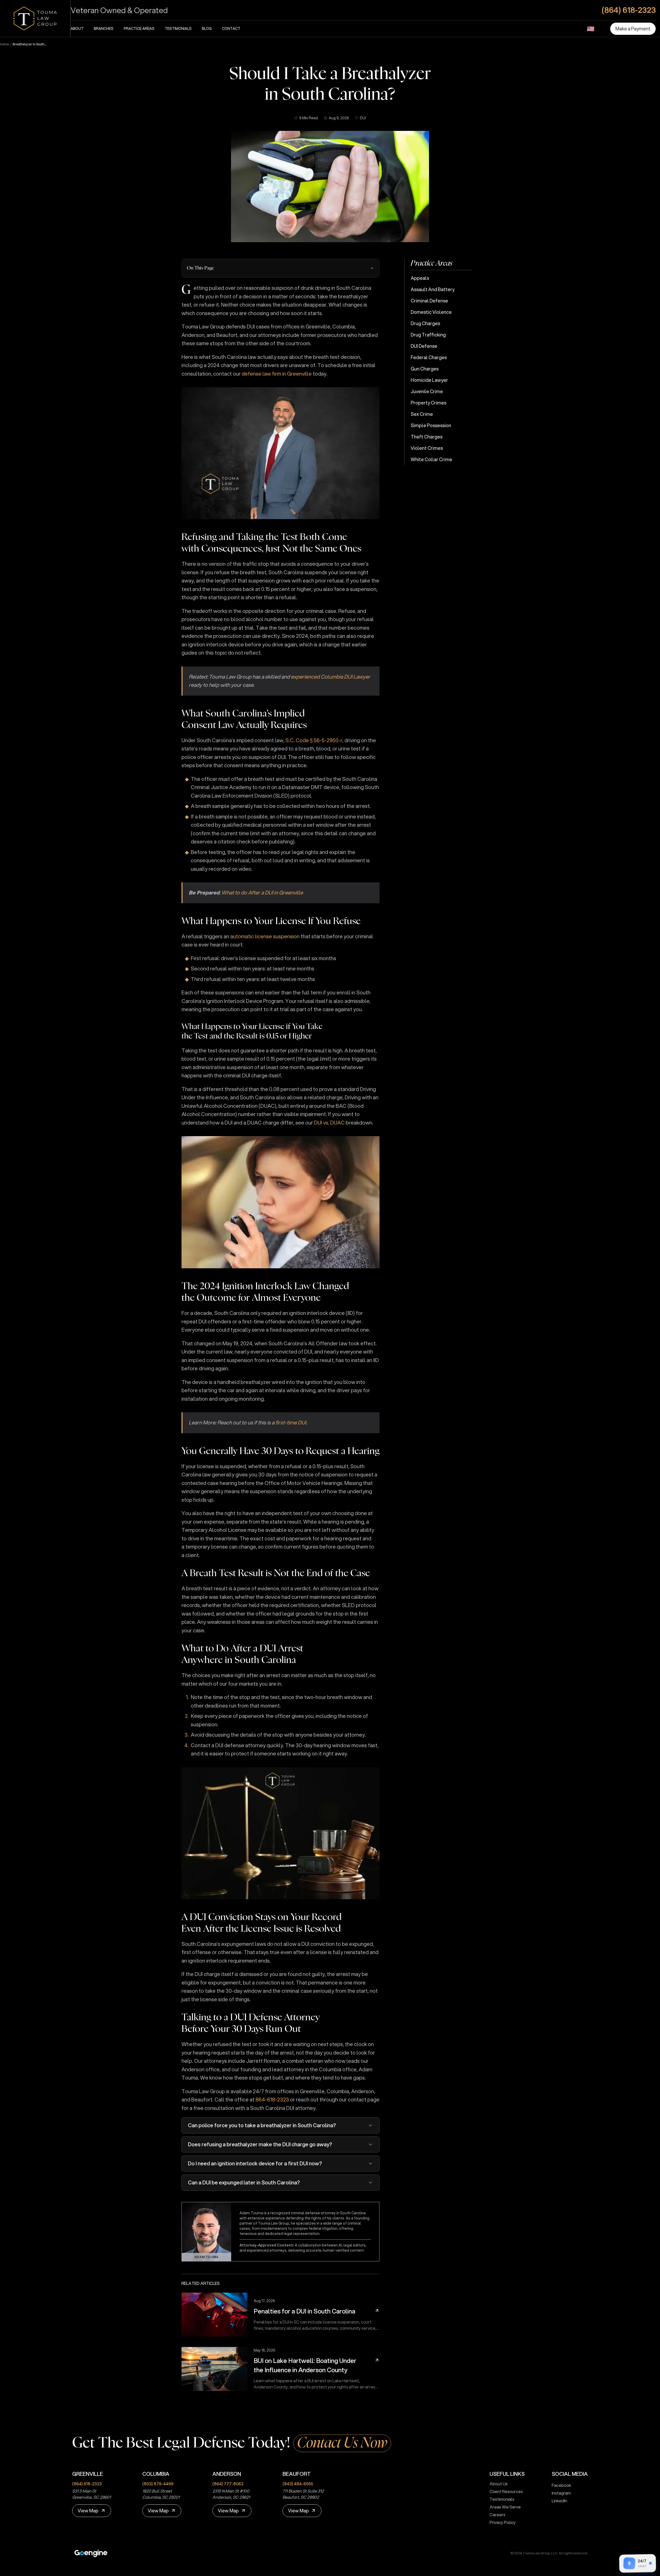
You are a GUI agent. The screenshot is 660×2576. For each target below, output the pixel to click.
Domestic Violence (431, 312)
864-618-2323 (272, 2100)
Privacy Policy (503, 2522)
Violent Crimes (427, 448)
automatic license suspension (265, 936)
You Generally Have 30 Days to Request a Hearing (280, 1451)
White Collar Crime (431, 459)
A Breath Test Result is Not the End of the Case (276, 1573)
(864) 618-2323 (87, 2484)
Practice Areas (139, 29)
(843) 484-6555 (298, 2484)
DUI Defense (424, 346)
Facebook (561, 2485)
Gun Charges (425, 369)
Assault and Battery (433, 289)
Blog (207, 29)
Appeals (420, 278)
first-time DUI (291, 1422)
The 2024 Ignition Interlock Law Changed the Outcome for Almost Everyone (265, 1292)
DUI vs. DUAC (329, 1123)
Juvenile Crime (427, 391)
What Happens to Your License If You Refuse (271, 921)
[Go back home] (35, 18)
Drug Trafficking (428, 335)
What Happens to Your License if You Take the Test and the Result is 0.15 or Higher (252, 1032)
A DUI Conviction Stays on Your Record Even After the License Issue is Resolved (262, 1923)
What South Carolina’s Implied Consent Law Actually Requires (244, 719)
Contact (231, 29)
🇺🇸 (591, 29)
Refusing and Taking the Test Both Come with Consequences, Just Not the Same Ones (271, 543)
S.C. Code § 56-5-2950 (312, 740)
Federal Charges (429, 357)
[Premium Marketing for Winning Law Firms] (91, 2553)
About (77, 29)
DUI (363, 118)
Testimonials (178, 29)
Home (5, 44)
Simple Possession (431, 425)
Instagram (561, 2493)
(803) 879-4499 (158, 2484)
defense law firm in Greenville (277, 374)
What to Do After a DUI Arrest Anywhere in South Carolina (242, 1654)
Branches (104, 29)
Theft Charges (427, 437)
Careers (497, 2515)
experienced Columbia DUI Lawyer (331, 677)
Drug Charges (425, 323)
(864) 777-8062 (228, 2484)
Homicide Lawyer (429, 380)
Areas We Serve (505, 2507)
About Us (499, 2484)
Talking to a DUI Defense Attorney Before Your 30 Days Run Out (251, 2023)
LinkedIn (559, 2501)
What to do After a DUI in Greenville (262, 893)
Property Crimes (428, 403)
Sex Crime (422, 414)
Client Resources (506, 2491)
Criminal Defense (429, 301)
